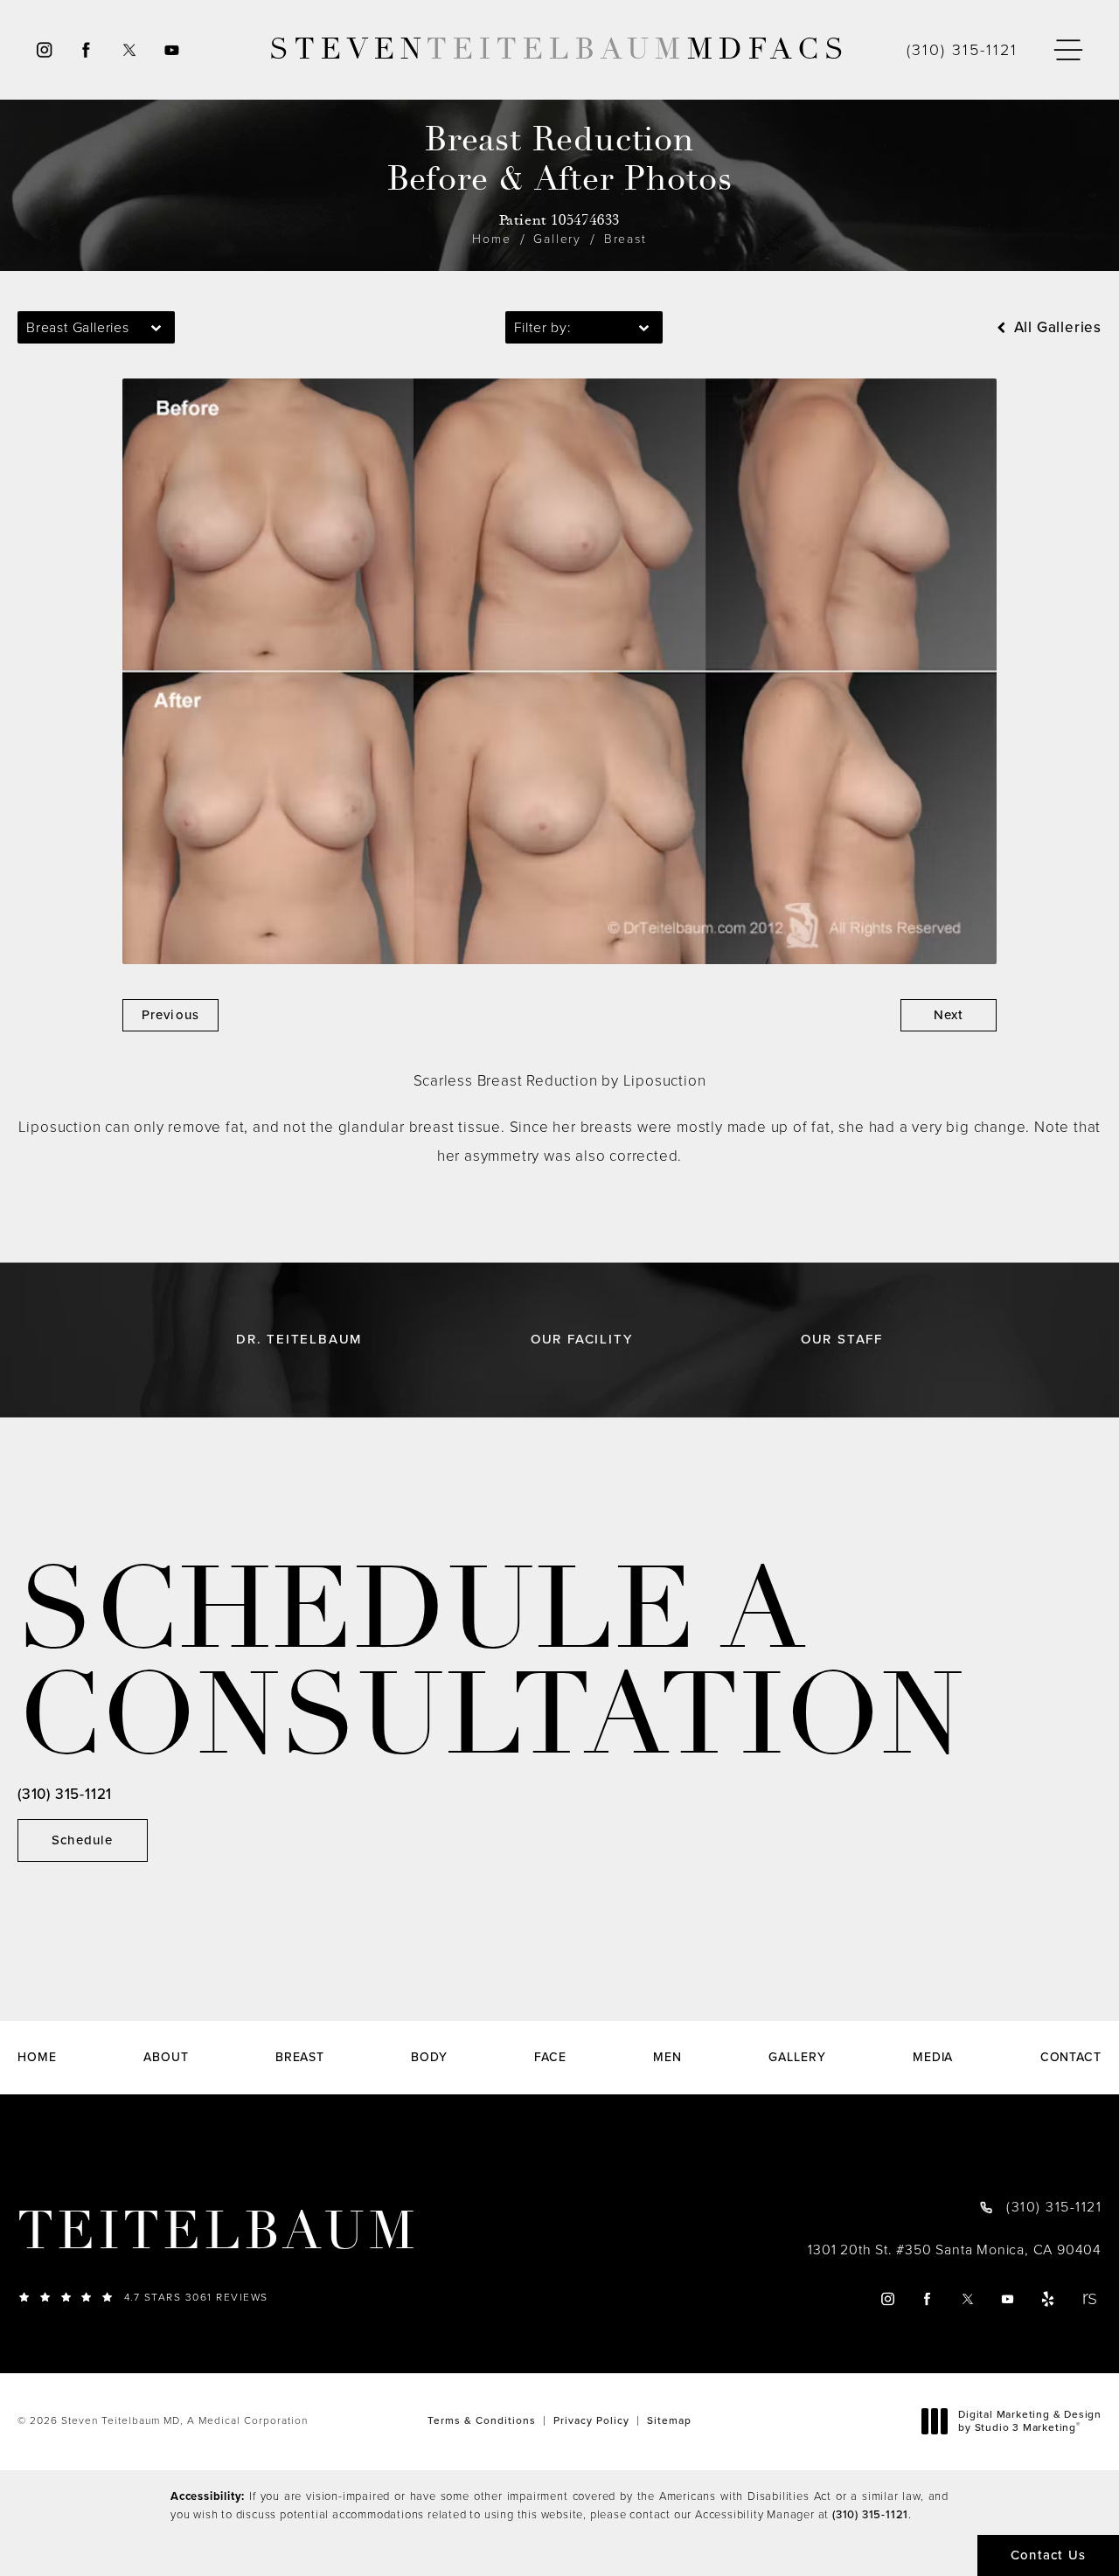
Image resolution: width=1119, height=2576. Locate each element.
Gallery (557, 239)
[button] (1068, 50)
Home (491, 239)
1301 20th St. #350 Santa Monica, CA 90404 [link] (955, 2250)
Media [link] (933, 2058)
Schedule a (491, 1663)
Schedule (83, 1840)
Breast (626, 239)
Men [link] (667, 2058)
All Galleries (1056, 327)
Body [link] (429, 2058)
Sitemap (669, 2420)
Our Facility (582, 1340)
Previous (171, 1015)
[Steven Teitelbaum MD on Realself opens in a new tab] (1089, 2298)
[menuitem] (43, 50)
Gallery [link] (797, 2058)
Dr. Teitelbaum (299, 1340)
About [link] (166, 2058)
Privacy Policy (591, 2420)
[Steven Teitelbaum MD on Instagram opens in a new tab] (43, 50)
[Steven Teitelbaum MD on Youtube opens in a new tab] (173, 50)
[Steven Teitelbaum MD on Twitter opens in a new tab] (129, 50)
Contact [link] (1071, 2058)
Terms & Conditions (482, 2420)
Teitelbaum (218, 2232)
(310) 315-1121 (870, 2514)
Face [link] (550, 2058)
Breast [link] (300, 2058)
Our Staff (842, 1340)
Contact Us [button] (1048, 2555)
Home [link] (37, 2058)
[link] (962, 50)
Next (949, 1015)
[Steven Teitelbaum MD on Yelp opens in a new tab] (1049, 2298)
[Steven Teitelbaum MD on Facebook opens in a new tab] (86, 50)
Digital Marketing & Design (1029, 2422)
